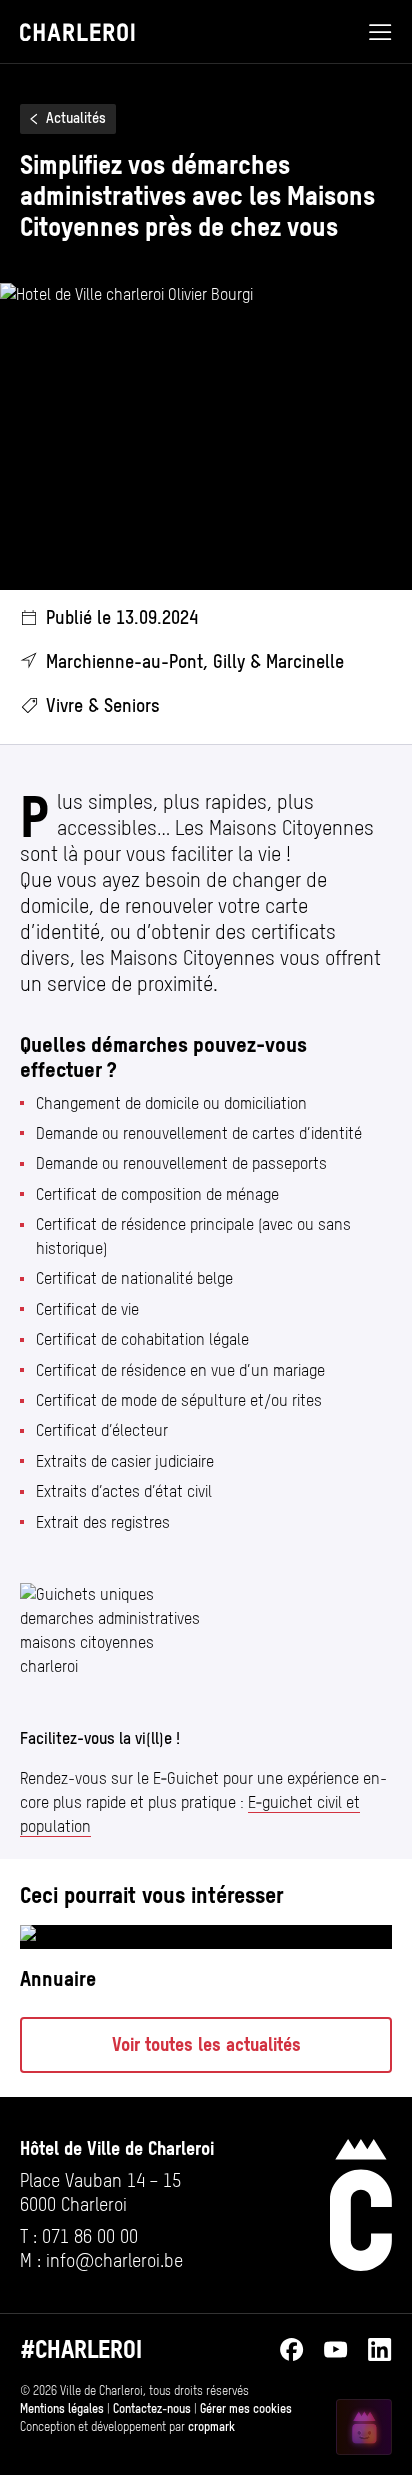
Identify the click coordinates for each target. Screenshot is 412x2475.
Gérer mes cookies (246, 2409)
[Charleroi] (361, 2205)
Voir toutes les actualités (206, 2044)
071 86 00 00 (90, 2236)
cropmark (211, 2427)
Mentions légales (62, 2409)
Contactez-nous (152, 2409)
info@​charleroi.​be (114, 2260)
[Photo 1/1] (113, 1631)
